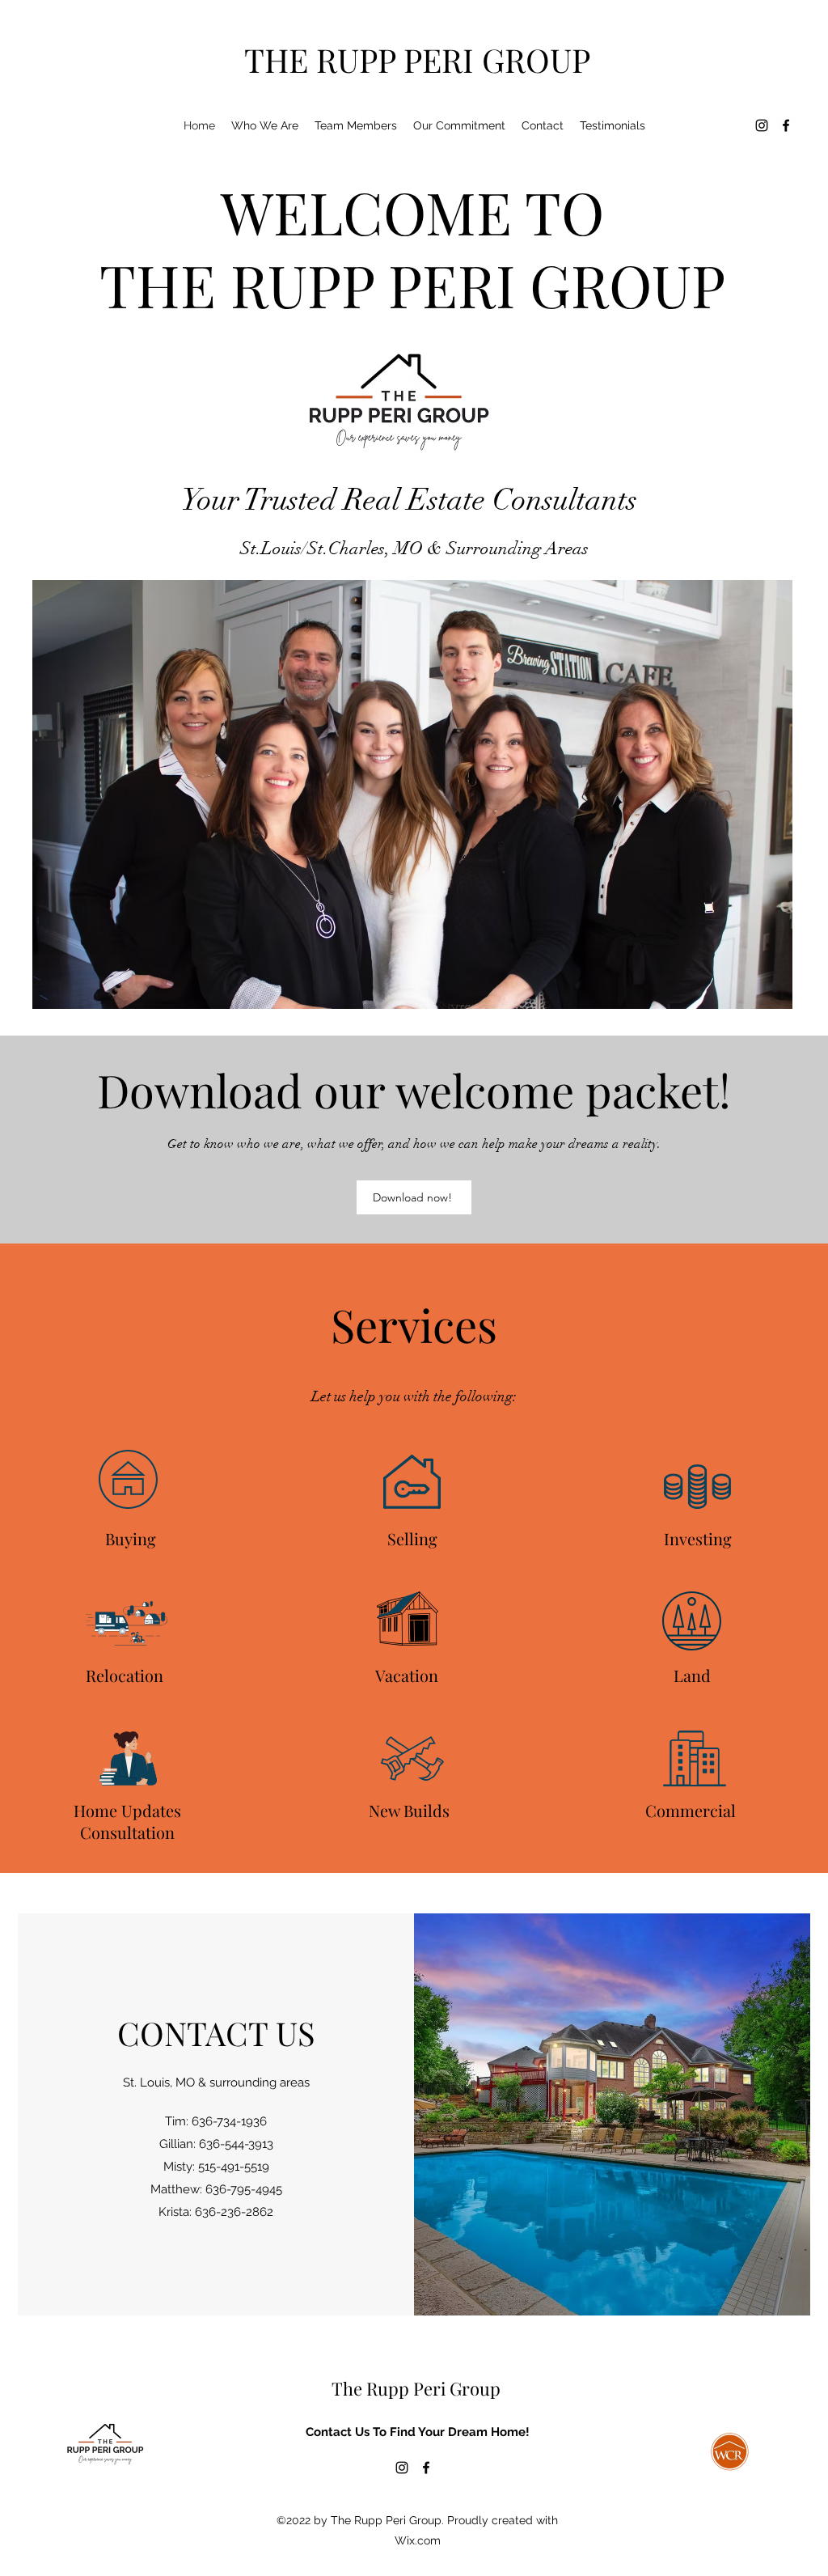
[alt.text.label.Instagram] (762, 125)
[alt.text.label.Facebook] (786, 125)
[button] (356, 125)
